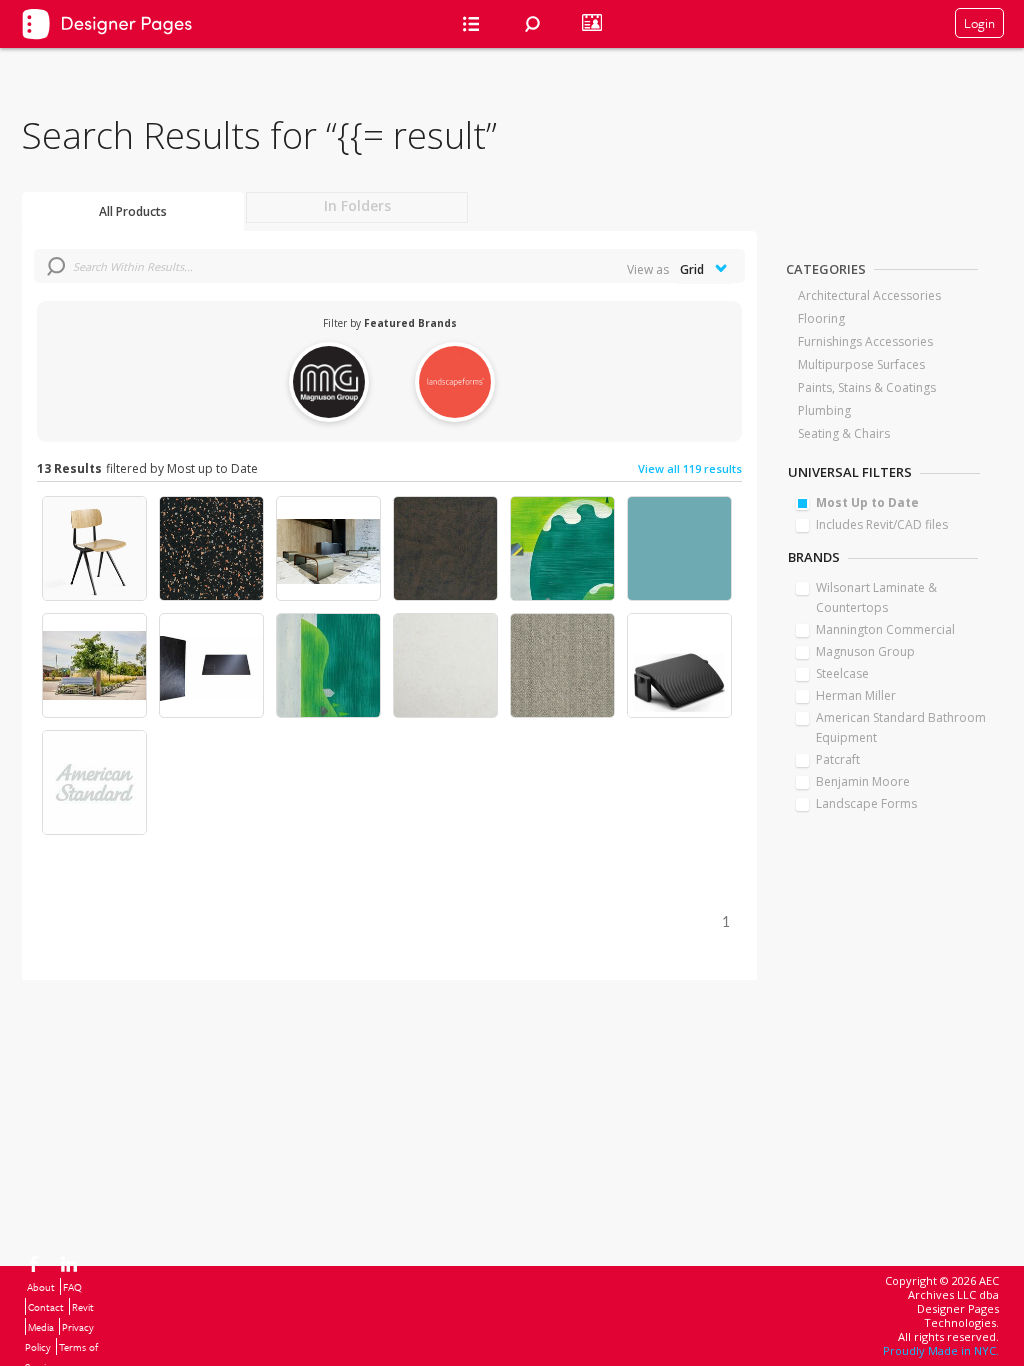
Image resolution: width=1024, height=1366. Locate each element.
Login (979, 23)
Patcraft (838, 759)
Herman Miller (856, 695)
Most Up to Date (867, 502)
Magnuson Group (865, 651)
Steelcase (842, 673)
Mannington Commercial (885, 629)
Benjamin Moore (863, 781)
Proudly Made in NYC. (941, 1350)
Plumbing (824, 410)
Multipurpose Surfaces (861, 364)
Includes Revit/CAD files (882, 524)
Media (41, 1327)
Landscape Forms (866, 803)
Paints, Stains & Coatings (867, 387)
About (41, 1287)
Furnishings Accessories (865, 341)
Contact (46, 1307)
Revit (83, 1307)
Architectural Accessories (869, 295)
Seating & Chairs (844, 433)
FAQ (72, 1287)
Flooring (821, 318)
